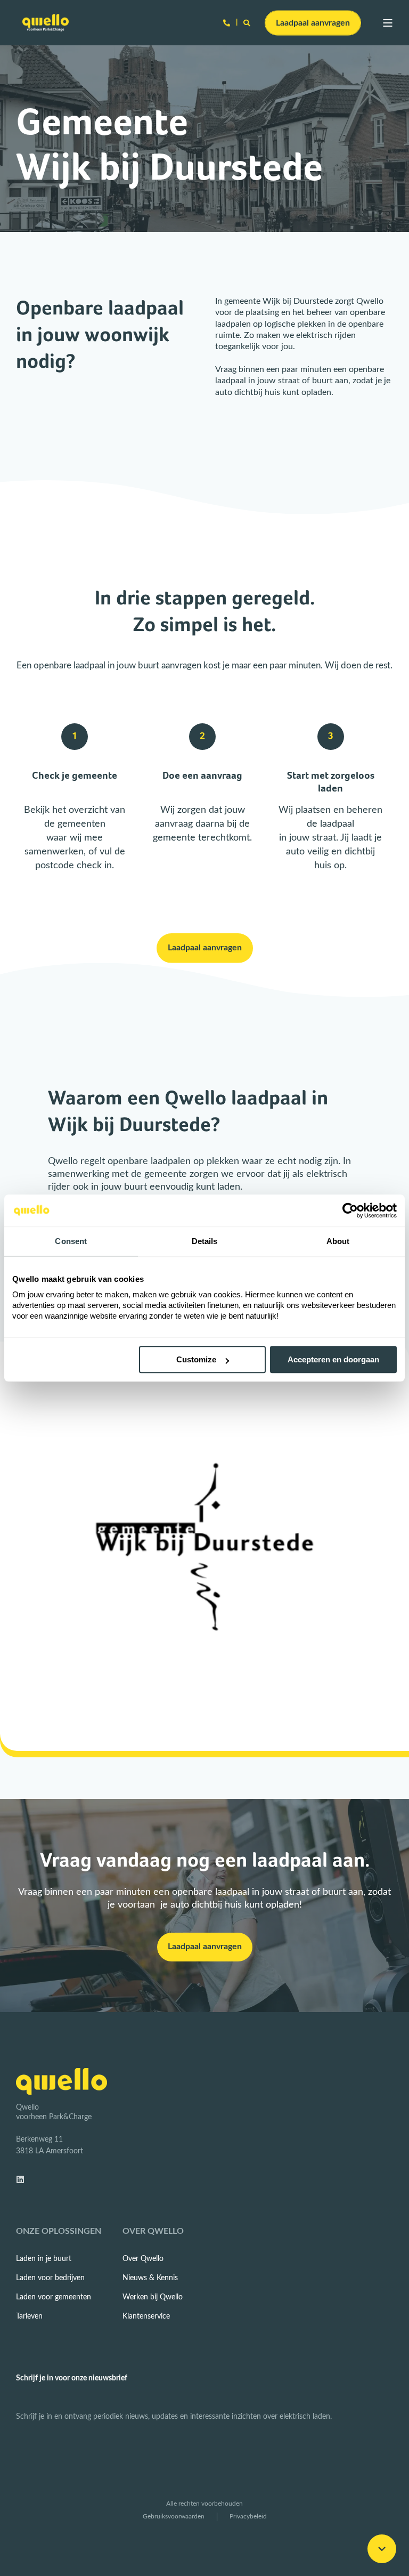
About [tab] (338, 1241)
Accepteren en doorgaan (333, 1359)
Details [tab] (205, 1241)
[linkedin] (23, 2179)
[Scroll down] (382, 2549)
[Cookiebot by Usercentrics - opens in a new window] (350, 1210)
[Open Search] (248, 23)
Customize (196, 1359)
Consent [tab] (71, 1241)
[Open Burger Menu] (388, 23)
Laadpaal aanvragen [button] (313, 22)
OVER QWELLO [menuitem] (153, 2231)
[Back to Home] (46, 23)
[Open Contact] (227, 23)
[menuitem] (44, 2259)
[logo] (62, 2081)
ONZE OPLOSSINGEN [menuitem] (59, 2231)
